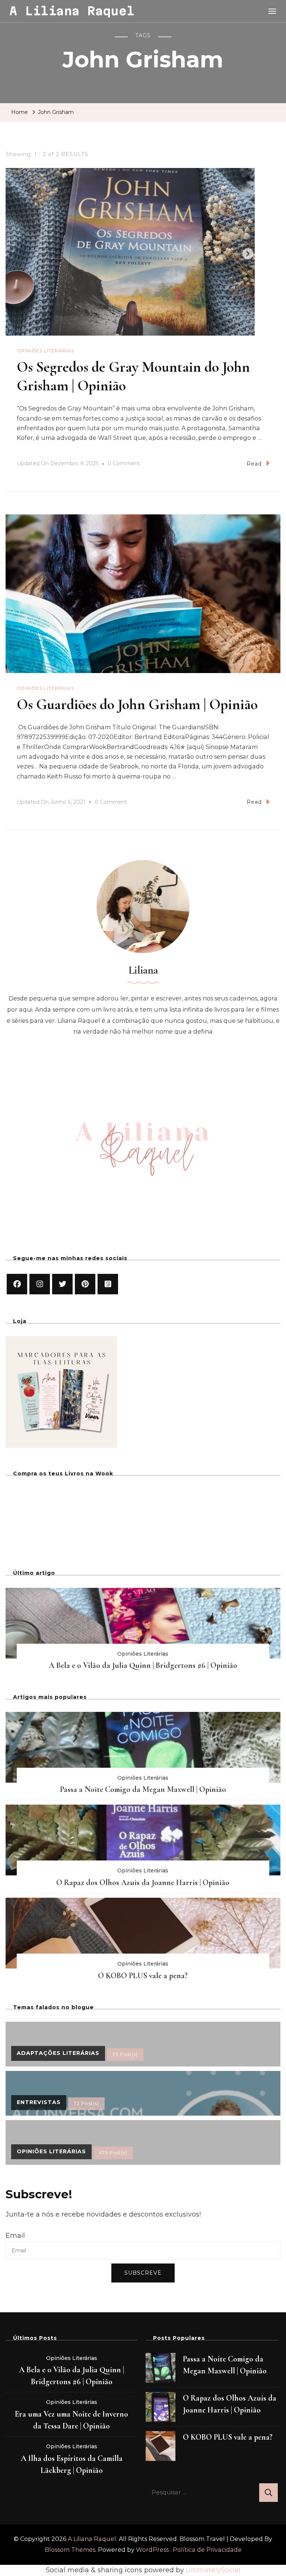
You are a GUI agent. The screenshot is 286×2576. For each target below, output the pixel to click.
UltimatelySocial (213, 2570)
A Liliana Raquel (72, 11)
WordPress (152, 2550)
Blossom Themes (70, 2550)
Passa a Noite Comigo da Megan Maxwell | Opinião (143, 1789)
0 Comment (124, 464)
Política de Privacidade (207, 2550)
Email (15, 2236)
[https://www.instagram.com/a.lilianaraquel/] (40, 1284)
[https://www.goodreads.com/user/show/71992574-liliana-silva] (108, 1284)
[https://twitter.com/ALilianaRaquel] (62, 1284)
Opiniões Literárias (45, 351)
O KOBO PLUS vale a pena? (143, 1976)
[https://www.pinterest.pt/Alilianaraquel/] (85, 1284)
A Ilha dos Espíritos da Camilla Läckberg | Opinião (72, 2464)
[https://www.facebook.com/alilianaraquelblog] (17, 1284)
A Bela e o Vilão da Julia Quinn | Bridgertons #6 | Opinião (143, 1665)
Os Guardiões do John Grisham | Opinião (137, 704)
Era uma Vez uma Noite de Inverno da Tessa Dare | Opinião (71, 2420)
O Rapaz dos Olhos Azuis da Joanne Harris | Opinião (143, 1882)
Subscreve (143, 2273)
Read (254, 464)
